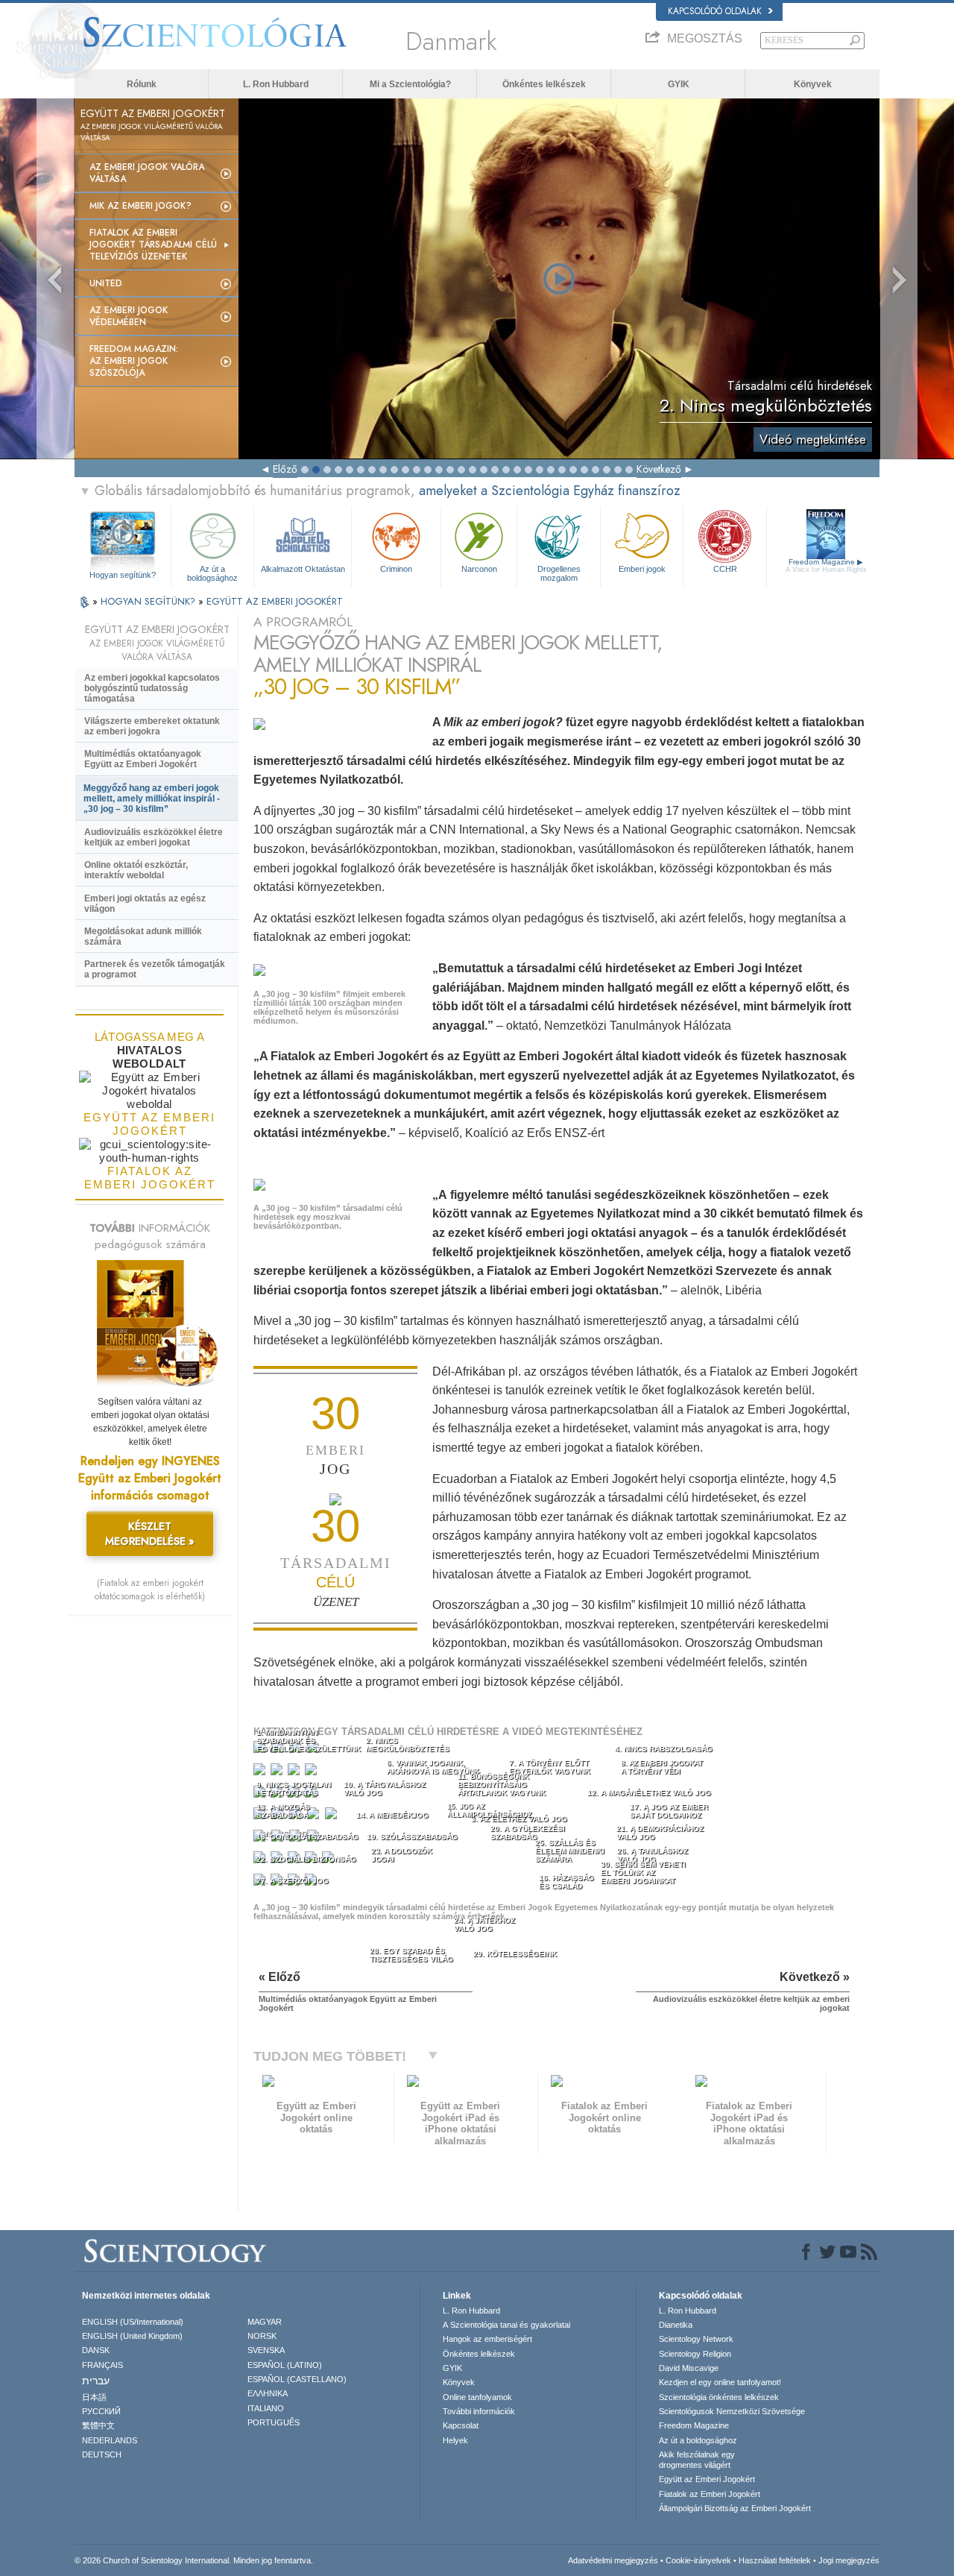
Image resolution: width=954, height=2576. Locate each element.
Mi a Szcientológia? (410, 84)
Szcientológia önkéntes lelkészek (719, 2397)
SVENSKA (266, 2350)
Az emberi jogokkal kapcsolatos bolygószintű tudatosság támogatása (152, 688)
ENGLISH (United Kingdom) (132, 2336)
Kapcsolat (461, 2425)
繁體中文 (98, 2425)
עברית (96, 2381)
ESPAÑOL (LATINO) (285, 2365)
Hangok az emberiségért (487, 2339)
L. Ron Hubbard (276, 84)
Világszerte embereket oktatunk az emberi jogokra (152, 726)
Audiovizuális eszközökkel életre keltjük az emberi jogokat (154, 837)
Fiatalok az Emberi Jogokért (710, 2494)
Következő (659, 469)
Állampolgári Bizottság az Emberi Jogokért (735, 2508)
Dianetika (676, 2325)
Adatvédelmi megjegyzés (613, 2560)
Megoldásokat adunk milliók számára (143, 936)
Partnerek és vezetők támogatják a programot (155, 969)
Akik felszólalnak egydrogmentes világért (697, 2460)
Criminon (396, 569)
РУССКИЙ (101, 2411)
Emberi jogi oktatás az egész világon (145, 904)
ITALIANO (266, 2408)
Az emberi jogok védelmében (129, 316)
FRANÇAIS (102, 2365)
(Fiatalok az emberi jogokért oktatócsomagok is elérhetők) (150, 1590)
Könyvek (813, 84)
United (106, 283)
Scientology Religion (695, 2354)
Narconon (479, 569)
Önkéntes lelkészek (544, 84)
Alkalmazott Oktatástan (303, 569)
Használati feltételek (775, 2560)
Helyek (455, 2440)
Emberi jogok (642, 569)
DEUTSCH (102, 2454)
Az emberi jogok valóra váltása (147, 173)
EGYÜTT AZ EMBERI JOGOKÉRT (275, 601)
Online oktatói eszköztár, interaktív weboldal (136, 870)
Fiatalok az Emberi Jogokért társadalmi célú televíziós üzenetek (153, 245)
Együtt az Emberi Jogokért (707, 2479)
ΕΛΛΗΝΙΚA (268, 2393)
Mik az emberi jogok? (140, 206)
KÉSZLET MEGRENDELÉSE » (150, 1534)
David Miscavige (689, 2368)
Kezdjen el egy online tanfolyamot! (720, 2382)
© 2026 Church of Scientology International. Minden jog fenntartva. (194, 2560)
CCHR (725, 569)
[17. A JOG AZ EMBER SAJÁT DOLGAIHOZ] (333, 1817)
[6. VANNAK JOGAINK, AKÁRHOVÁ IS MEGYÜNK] (278, 1773)
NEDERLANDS (110, 2440)
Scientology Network (696, 2339)
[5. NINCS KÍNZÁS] (261, 1773)
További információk (479, 2411)
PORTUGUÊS (274, 2422)
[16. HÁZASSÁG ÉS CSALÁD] (315, 1817)
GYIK (679, 84)
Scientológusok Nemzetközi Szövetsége (732, 2411)
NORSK (262, 2336)
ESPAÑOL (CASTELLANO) (297, 2379)
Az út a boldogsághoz (212, 573)
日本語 (94, 2397)
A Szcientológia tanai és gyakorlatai (506, 2325)
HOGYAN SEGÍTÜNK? (149, 601)
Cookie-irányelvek (698, 2560)
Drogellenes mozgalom (559, 573)
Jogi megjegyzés (849, 2560)
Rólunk (142, 84)
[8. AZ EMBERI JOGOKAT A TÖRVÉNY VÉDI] (312, 1773)
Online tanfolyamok (477, 2397)
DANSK (96, 2350)
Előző (285, 469)
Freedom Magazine (826, 566)
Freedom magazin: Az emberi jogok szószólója (134, 361)
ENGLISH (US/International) (133, 2322)
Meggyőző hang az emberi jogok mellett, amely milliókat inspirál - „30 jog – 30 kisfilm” (152, 799)
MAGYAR (265, 2322)
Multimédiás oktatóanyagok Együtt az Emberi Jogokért (143, 759)
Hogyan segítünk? (123, 575)
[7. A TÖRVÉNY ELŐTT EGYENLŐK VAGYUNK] (295, 1773)
